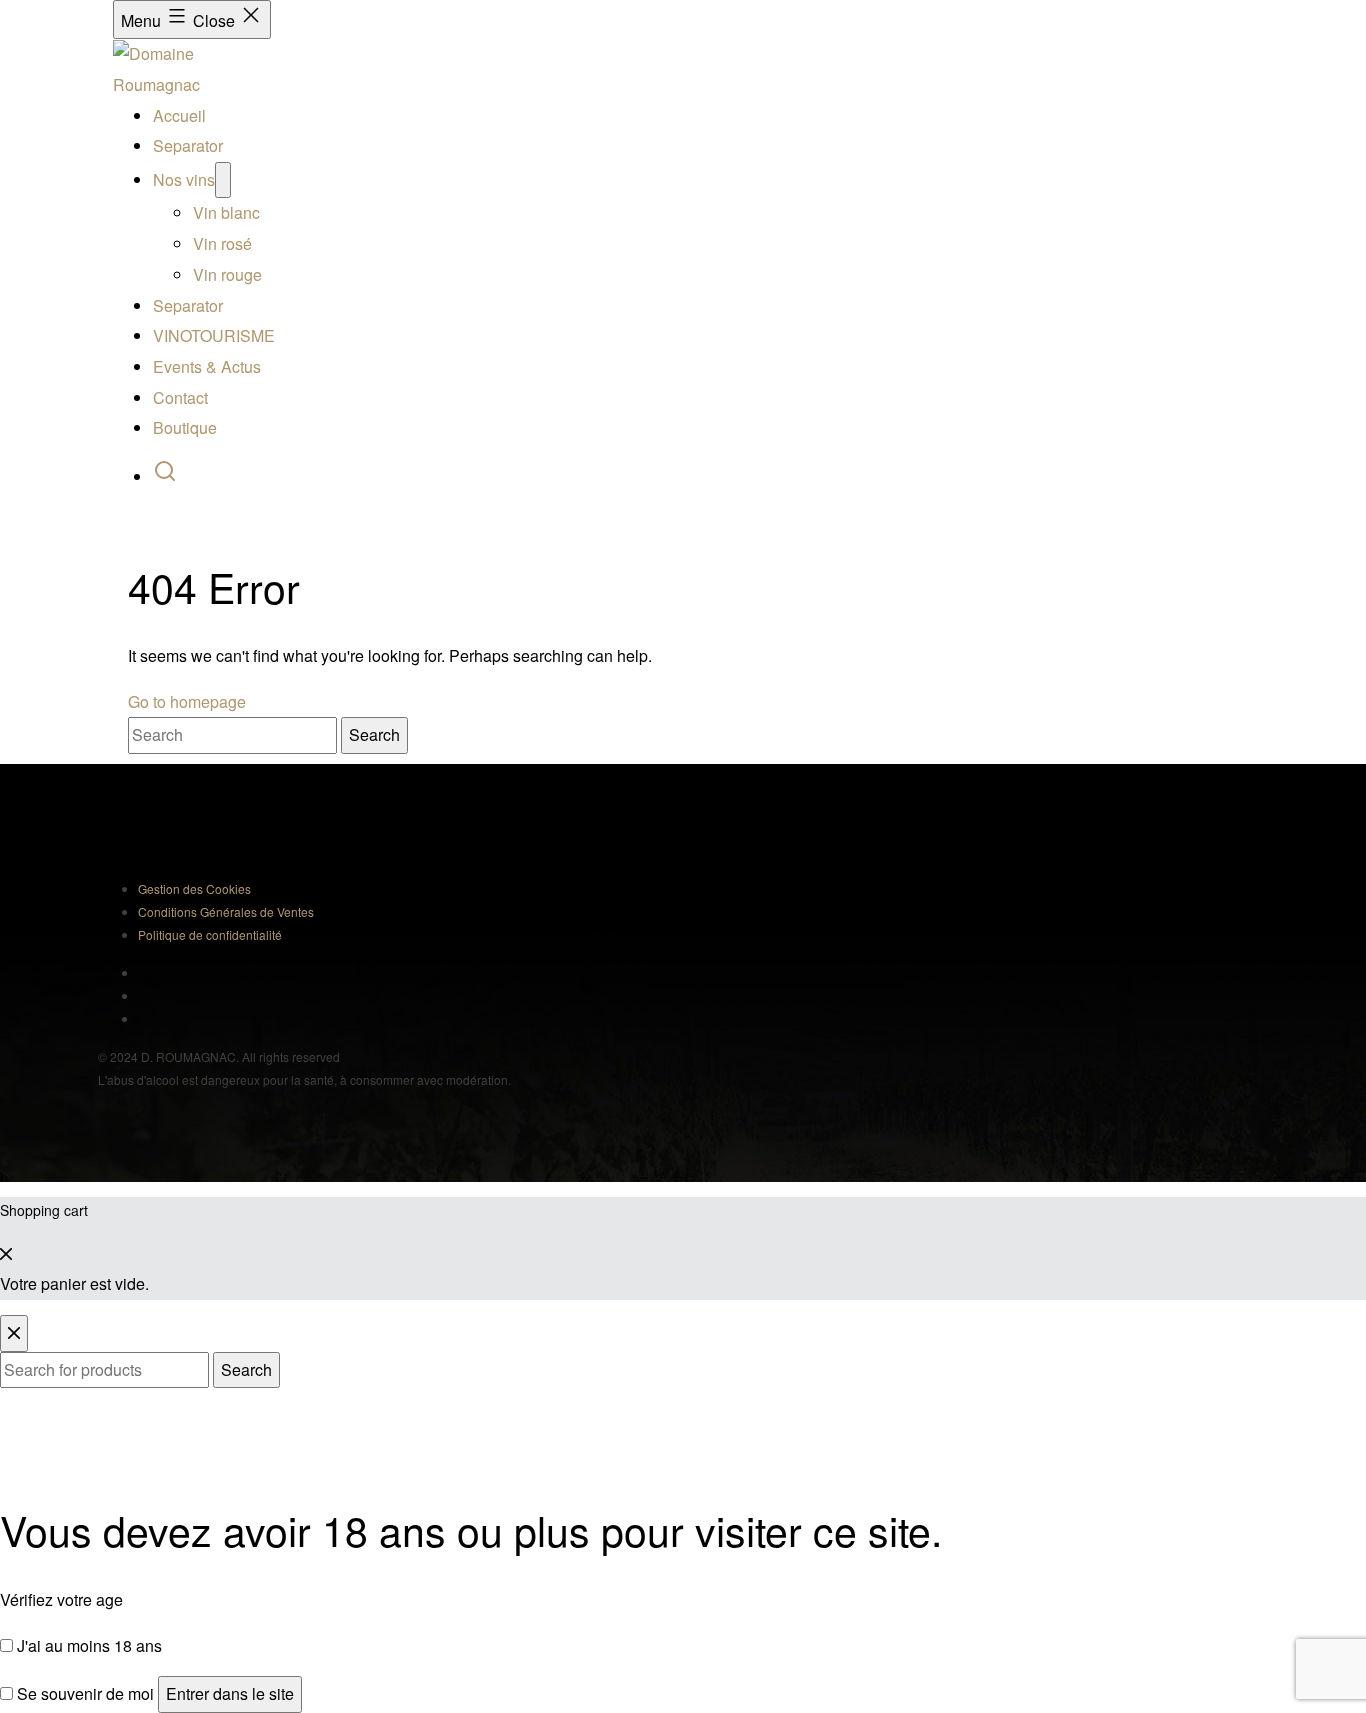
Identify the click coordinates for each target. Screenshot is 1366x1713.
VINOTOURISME (214, 335)
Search (246, 1369)
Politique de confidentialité (210, 934)
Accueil (179, 115)
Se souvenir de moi (83, 1693)
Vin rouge (227, 274)
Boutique (185, 427)
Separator (188, 146)
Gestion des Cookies (194, 888)
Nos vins (184, 179)
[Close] (6, 1253)
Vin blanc (226, 213)
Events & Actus (207, 366)
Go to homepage (187, 701)
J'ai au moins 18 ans (87, 1645)
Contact (180, 397)
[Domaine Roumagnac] (193, 67)
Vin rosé (222, 243)
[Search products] (165, 476)
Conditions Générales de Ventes (226, 911)
